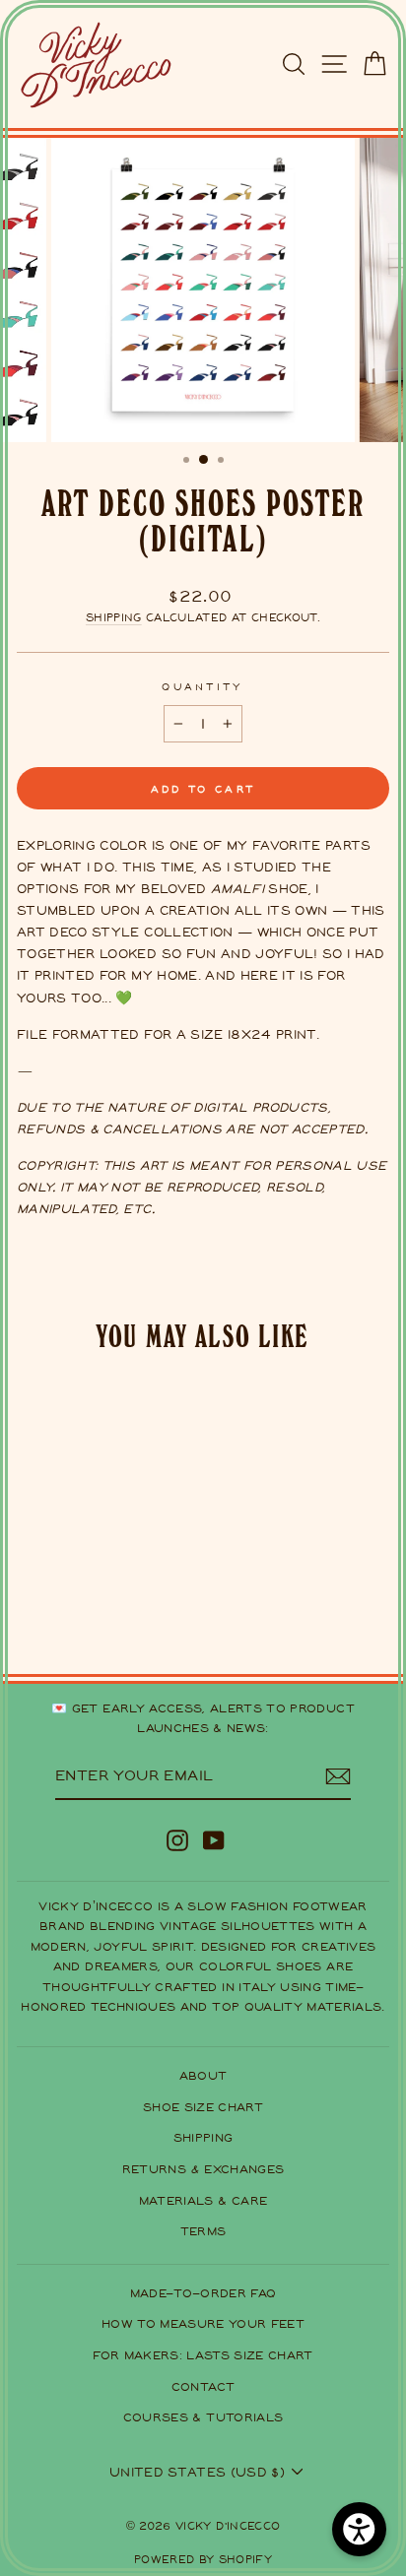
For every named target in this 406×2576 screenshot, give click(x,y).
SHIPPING (203, 2137)
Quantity (203, 686)
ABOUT (203, 2075)
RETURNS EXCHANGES (203, 2169)
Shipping (114, 617)
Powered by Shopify (203, 2559)
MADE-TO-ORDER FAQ (203, 2293)
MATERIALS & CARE (203, 2200)
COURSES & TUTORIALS (203, 2417)
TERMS (203, 2231)
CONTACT (203, 2386)
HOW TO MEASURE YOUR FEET (203, 2323)
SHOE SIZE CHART (203, 2107)
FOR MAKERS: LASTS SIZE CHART (203, 2355)
